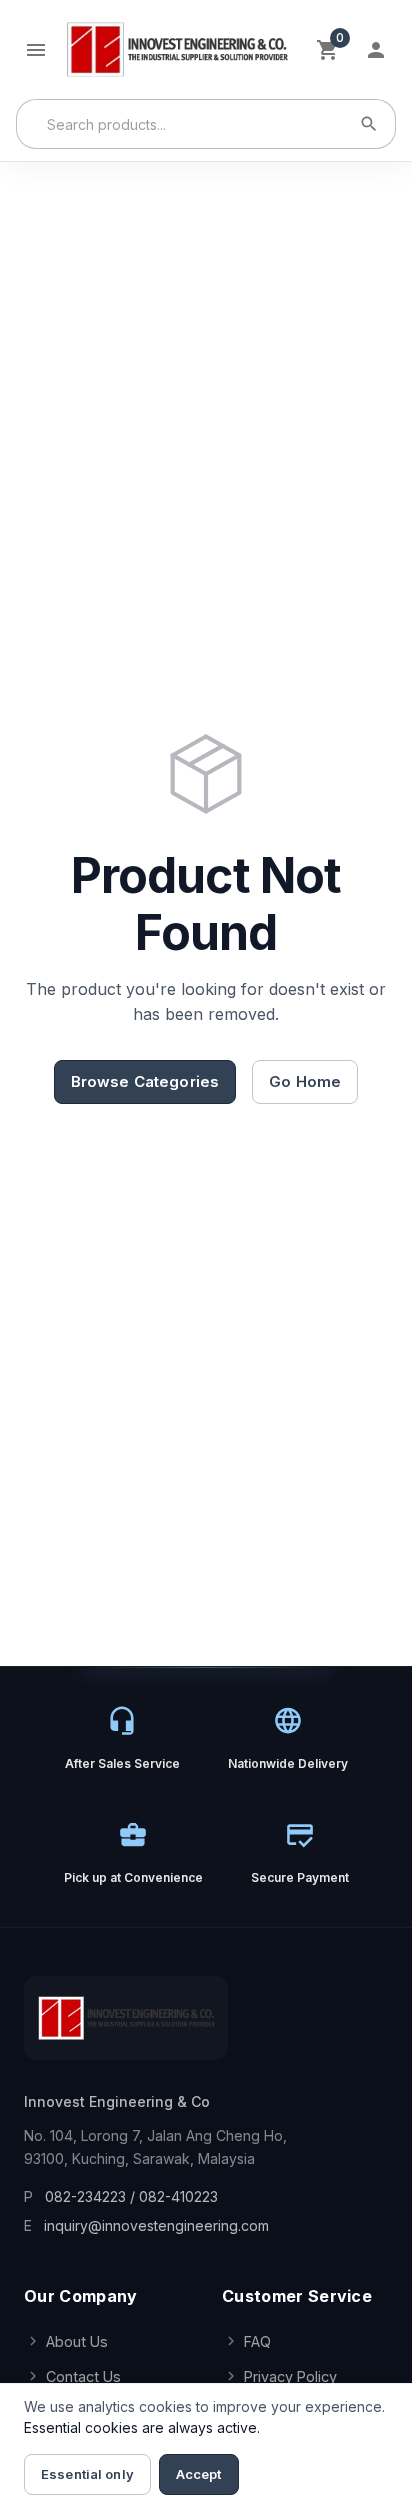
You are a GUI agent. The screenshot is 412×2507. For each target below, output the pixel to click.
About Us (77, 2341)
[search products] (369, 124)
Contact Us (83, 2376)
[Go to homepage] (176, 49)
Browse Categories (145, 1081)
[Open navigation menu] (36, 50)
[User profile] (376, 50)
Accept (199, 2474)
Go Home (305, 1081)
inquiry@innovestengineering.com (156, 2225)
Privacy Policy (290, 2376)
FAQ (257, 2341)
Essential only (87, 2474)
